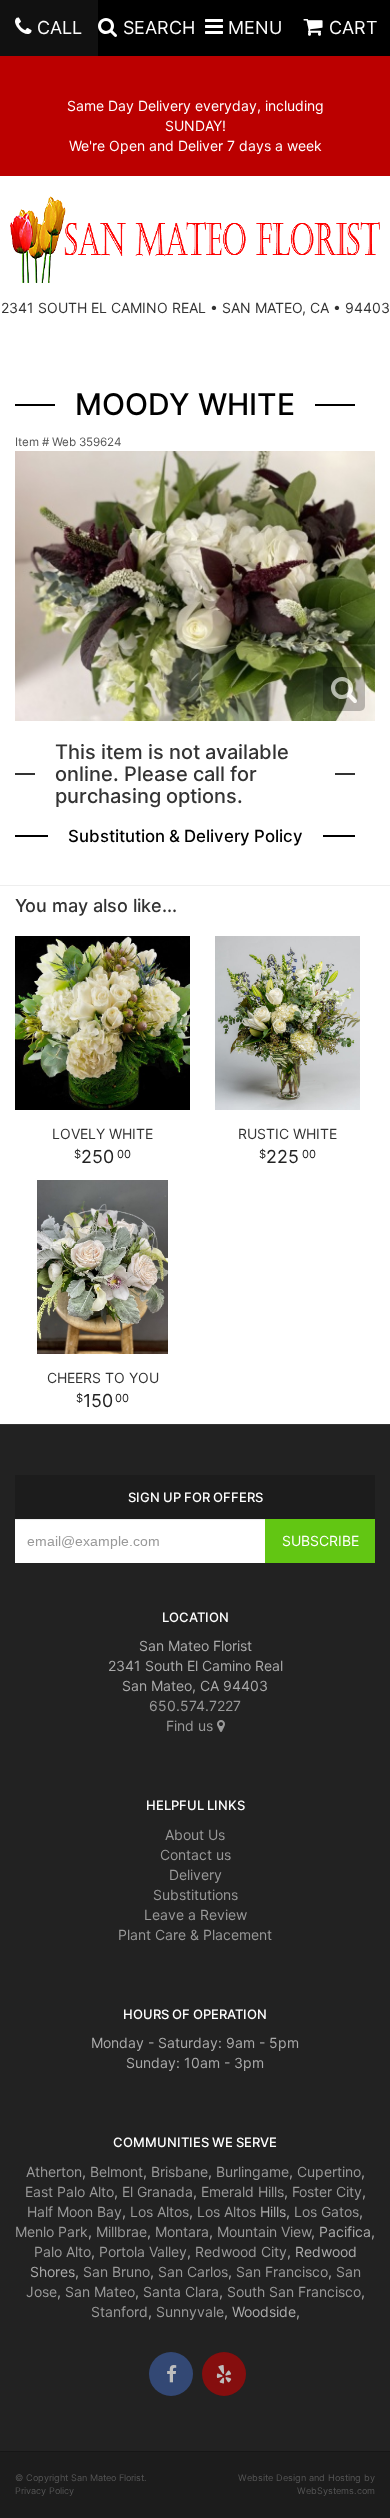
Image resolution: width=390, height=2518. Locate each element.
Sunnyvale (190, 2311)
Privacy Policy (44, 2490)
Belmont (116, 2171)
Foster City (327, 2191)
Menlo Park (51, 2231)
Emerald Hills (242, 2191)
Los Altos (159, 2211)
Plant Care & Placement (195, 1934)
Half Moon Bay (74, 2211)
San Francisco (282, 2271)
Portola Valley (143, 2251)
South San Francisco (294, 2291)
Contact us (195, 1854)
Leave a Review (195, 1914)
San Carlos (193, 2271)
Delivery (195, 1874)
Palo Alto (62, 2251)
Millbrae (121, 2231)
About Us (195, 1834)
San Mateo (100, 2291)
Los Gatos (326, 2211)
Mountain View (264, 2231)
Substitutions (195, 1894)
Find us (191, 1725)
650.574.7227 (195, 1705)
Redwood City (241, 2251)
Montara (182, 2231)
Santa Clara (181, 2291)
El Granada (157, 2191)
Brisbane (179, 2171)
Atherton (54, 2171)
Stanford (119, 2311)
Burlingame (252, 2171)
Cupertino (329, 2171)
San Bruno (116, 2271)
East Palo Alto (69, 2191)
